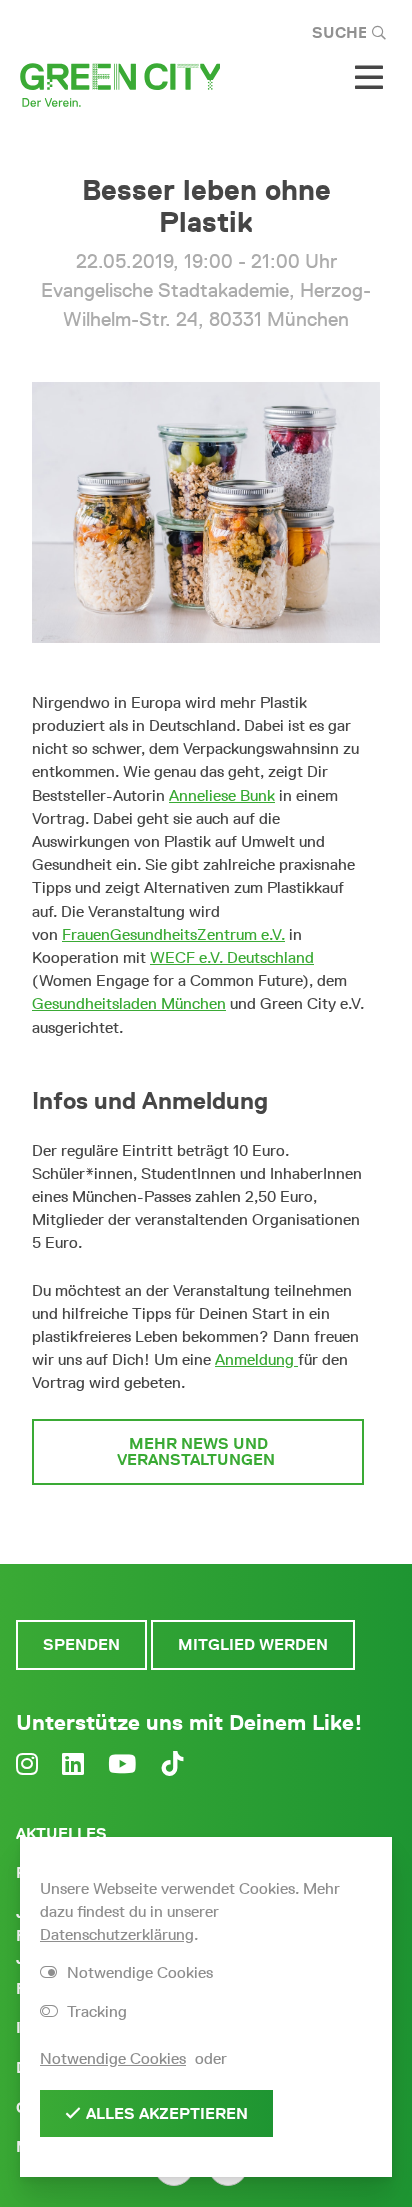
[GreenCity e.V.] (120, 83)
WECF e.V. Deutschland (232, 957)
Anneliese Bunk (222, 795)
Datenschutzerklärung (117, 1934)
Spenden (81, 1644)
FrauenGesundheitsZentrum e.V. (173, 934)
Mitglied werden (253, 1644)
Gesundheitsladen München (129, 1003)
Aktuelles (61, 1833)
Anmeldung (256, 1359)
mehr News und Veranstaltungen (198, 1451)
